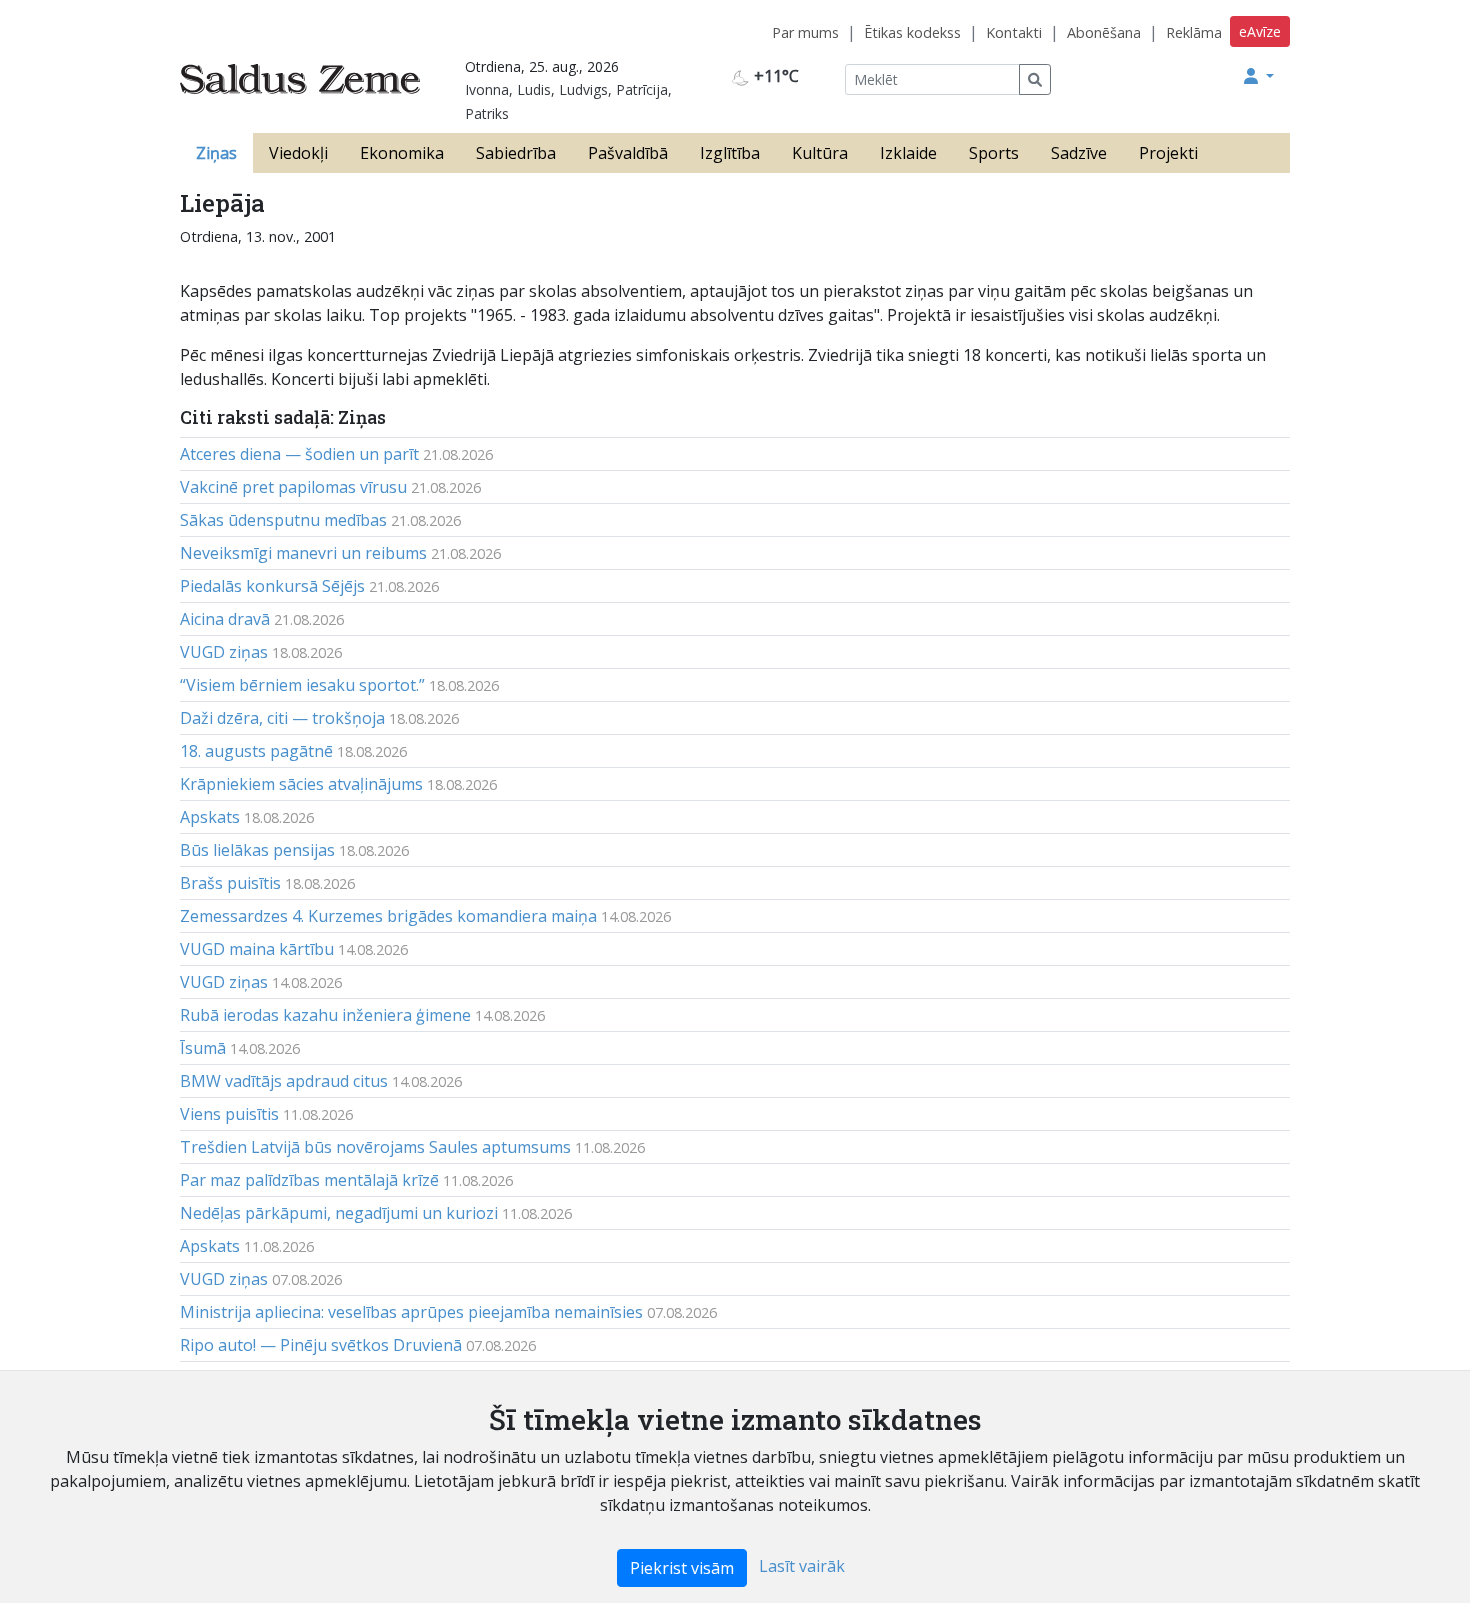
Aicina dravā (225, 619)
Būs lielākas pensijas (257, 850)
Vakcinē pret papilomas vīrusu (293, 487)
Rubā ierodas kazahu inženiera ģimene (325, 1015)
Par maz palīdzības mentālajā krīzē (309, 1180)
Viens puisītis (229, 1114)
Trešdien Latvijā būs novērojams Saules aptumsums (375, 1147)
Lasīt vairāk (802, 1566)
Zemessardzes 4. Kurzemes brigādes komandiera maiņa (388, 916)
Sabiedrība (516, 153)
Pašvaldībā (628, 153)
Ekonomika (402, 153)
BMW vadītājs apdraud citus (284, 1081)
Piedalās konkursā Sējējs (272, 586)
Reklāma (1194, 32)
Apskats (210, 817)
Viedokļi (298, 153)
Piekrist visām (682, 1568)
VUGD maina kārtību (257, 949)
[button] (1259, 76)
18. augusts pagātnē (256, 751)
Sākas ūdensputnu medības (283, 520)
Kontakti (1014, 32)
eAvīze (1260, 31)
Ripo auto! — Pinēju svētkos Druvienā (321, 1345)
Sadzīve (1079, 153)
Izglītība (730, 153)
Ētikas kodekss (912, 32)
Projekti (1168, 153)
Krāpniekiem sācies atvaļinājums (301, 784)
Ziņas (216, 153)
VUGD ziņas (224, 652)
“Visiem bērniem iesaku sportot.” (302, 685)
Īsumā (203, 1048)
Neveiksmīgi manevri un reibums (303, 553)
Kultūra (820, 153)
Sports (994, 153)
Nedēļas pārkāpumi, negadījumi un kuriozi (339, 1213)
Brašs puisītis (230, 883)
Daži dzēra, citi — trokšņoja (282, 718)
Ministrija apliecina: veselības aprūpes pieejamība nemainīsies (411, 1312)
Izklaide (908, 153)
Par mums (805, 32)
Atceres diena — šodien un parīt (299, 454)
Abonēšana (1104, 32)
